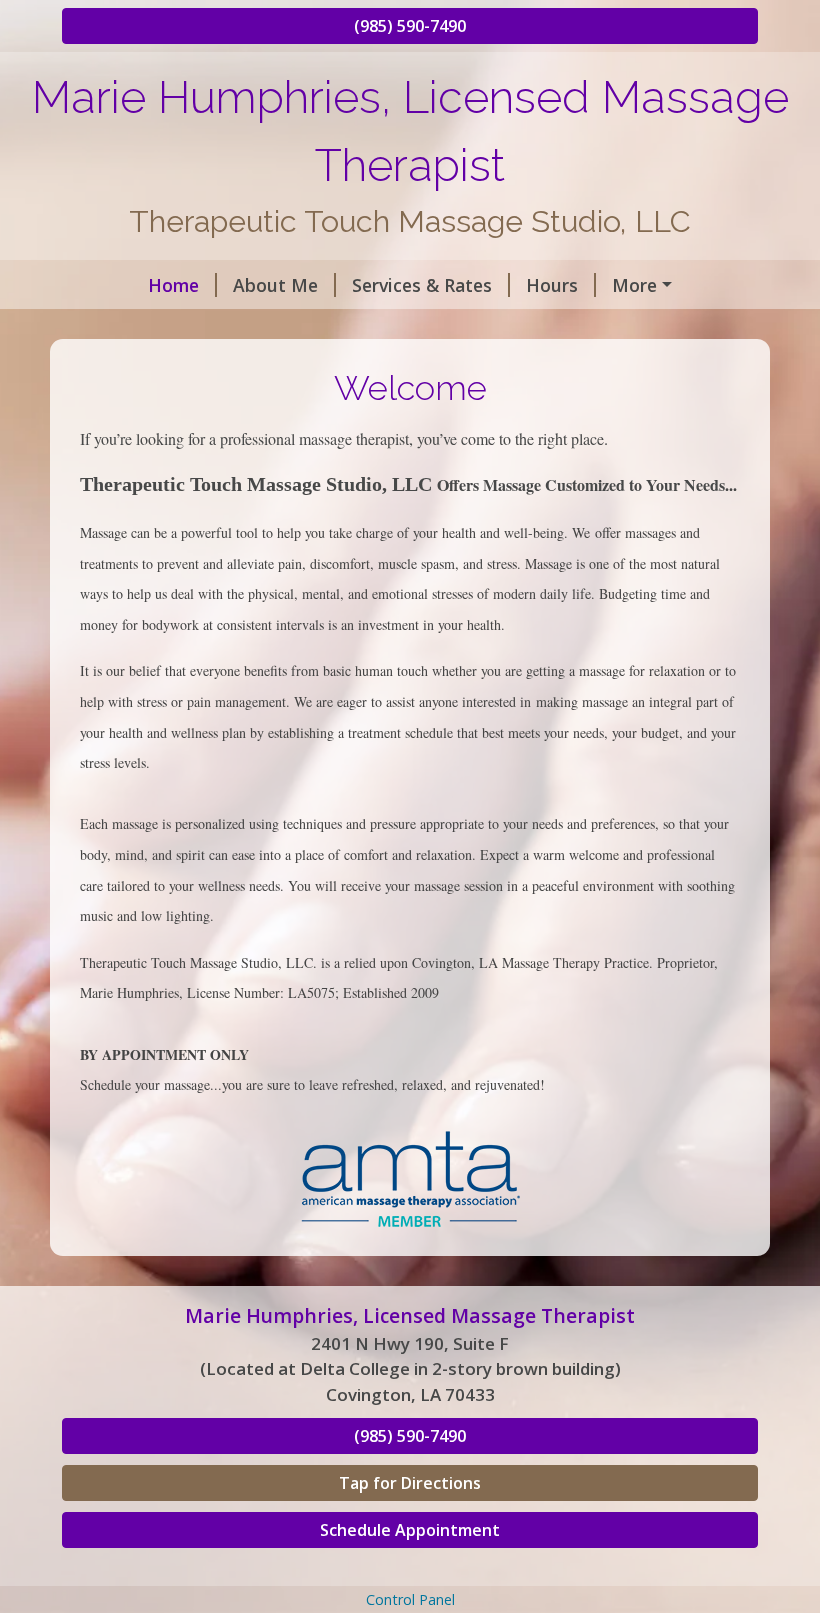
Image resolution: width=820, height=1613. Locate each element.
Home (173, 285)
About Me (275, 285)
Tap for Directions (410, 1483)
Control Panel (410, 1599)
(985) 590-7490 (410, 26)
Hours (552, 285)
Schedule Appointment (410, 1530)
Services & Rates (422, 285)
